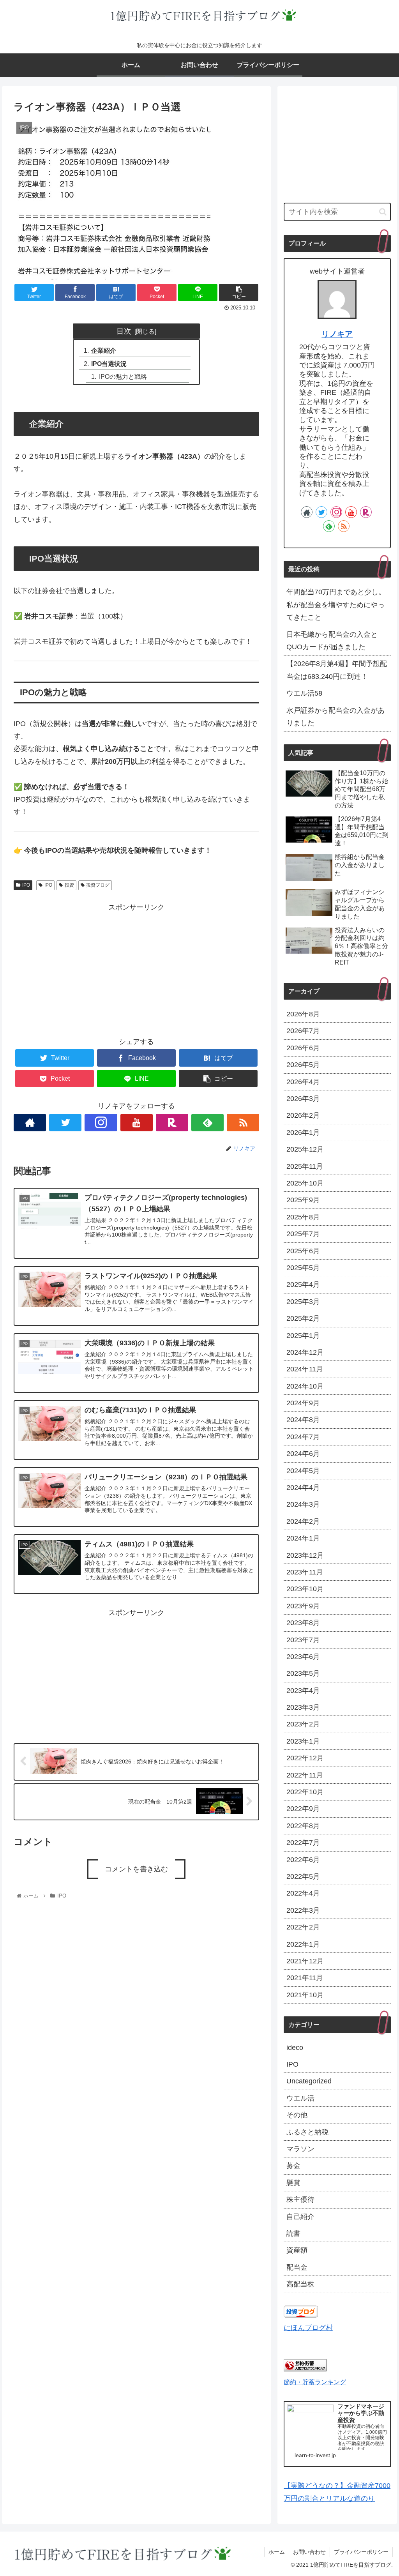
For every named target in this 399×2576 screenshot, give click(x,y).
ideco (295, 2048)
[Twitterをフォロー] (65, 1123)
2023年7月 (303, 1640)
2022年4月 (303, 1893)
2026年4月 (303, 1082)
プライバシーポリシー (361, 2552)
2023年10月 (305, 1589)
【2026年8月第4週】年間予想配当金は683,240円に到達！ (337, 670)
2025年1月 (303, 1336)
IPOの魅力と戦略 (123, 376)
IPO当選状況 (109, 364)
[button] (383, 212)
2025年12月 (305, 1149)
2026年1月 (303, 1133)
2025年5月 (303, 1268)
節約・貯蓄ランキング (315, 2382)
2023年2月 (303, 1724)
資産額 (297, 2250)
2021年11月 (305, 1978)
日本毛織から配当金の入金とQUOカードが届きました (332, 641)
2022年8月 (303, 1826)
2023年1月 (303, 1741)
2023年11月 (305, 1572)
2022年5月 (303, 1876)
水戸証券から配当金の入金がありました (335, 717)
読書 (293, 2233)
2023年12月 (305, 1555)
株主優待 (300, 2200)
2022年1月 (303, 1944)
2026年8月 (303, 1014)
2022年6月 (303, 1860)
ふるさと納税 (307, 2132)
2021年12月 (305, 1961)
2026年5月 (303, 1065)
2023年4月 (303, 1691)
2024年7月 (303, 1437)
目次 (124, 331)
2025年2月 (303, 1318)
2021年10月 (305, 1995)
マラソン (300, 2149)
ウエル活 (300, 2098)
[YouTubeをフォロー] (137, 1123)
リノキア (337, 334)
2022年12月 (305, 1758)
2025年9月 (303, 1200)
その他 (297, 2115)
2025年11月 (305, 1166)
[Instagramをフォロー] (101, 1123)
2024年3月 (303, 1504)
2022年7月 (303, 1843)
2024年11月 (305, 1369)
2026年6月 (303, 1048)
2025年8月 (303, 1217)
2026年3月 (303, 1099)
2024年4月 (303, 1488)
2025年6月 (303, 1251)
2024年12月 (305, 1352)
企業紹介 (104, 350)
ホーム (277, 2552)
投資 (69, 885)
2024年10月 (305, 1386)
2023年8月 (303, 1623)
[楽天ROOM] (172, 1123)
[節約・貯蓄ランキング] (305, 2369)
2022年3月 (303, 1910)
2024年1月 (303, 1538)
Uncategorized (309, 2081)
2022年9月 (303, 1809)
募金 (293, 2166)
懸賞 (293, 2183)
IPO (26, 885)
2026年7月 (303, 1031)
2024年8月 (303, 1420)
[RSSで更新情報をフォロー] (243, 1123)
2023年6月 (303, 1657)
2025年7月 (303, 1234)
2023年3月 (303, 1707)
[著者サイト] (30, 1123)
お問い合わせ (309, 2552)
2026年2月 (303, 1115)
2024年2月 (303, 1521)
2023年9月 (303, 1606)
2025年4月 (303, 1284)
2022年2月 (303, 1927)
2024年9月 (303, 1403)
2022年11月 (305, 1775)
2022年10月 (305, 1792)
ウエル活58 (304, 693)
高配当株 (300, 2284)
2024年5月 (303, 1471)
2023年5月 (303, 1673)
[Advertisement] (136, 968)
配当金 (297, 2267)
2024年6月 (303, 1454)
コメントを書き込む (136, 1869)
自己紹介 (300, 2217)
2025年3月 (303, 1302)
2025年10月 (305, 1183)
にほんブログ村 (308, 2328)
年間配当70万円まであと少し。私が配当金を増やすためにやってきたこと (336, 605)
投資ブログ (98, 885)
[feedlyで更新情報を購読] (207, 1123)
